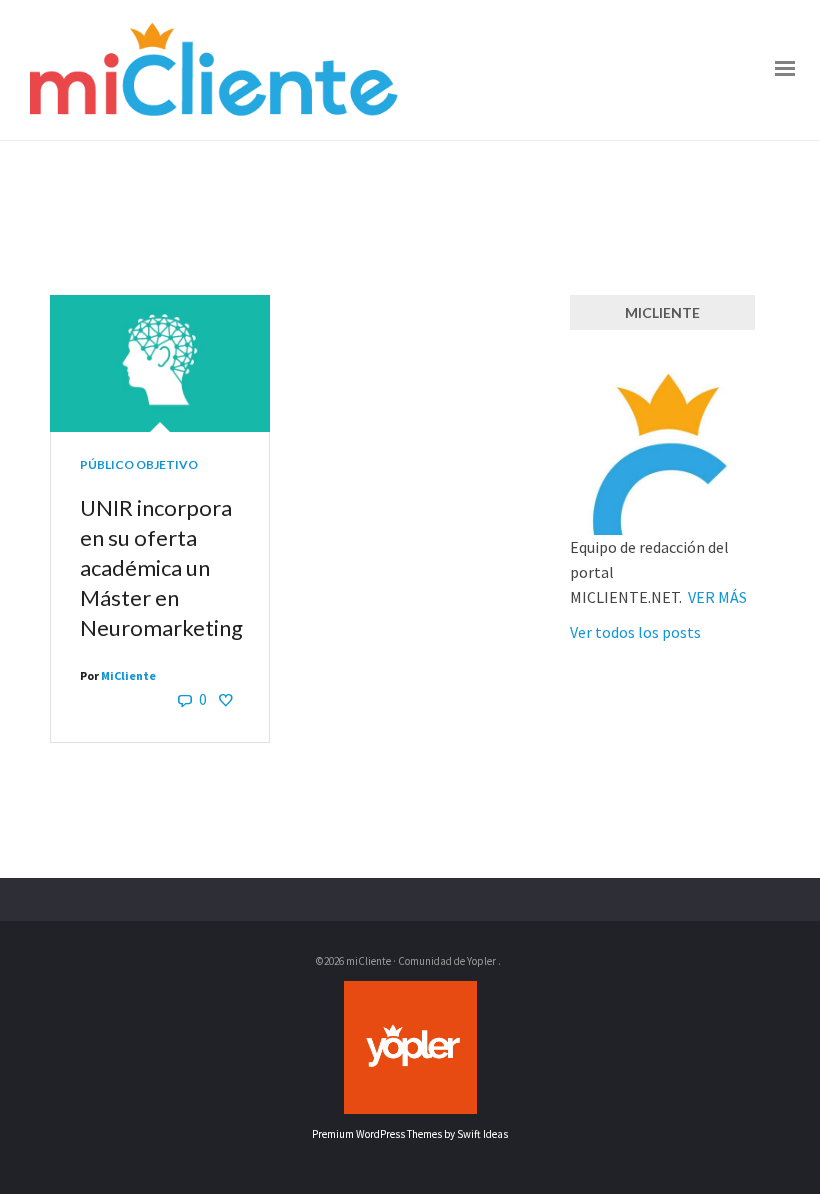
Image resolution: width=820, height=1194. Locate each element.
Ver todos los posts (635, 632)
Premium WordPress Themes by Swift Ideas (410, 1134)
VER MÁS (717, 597)
